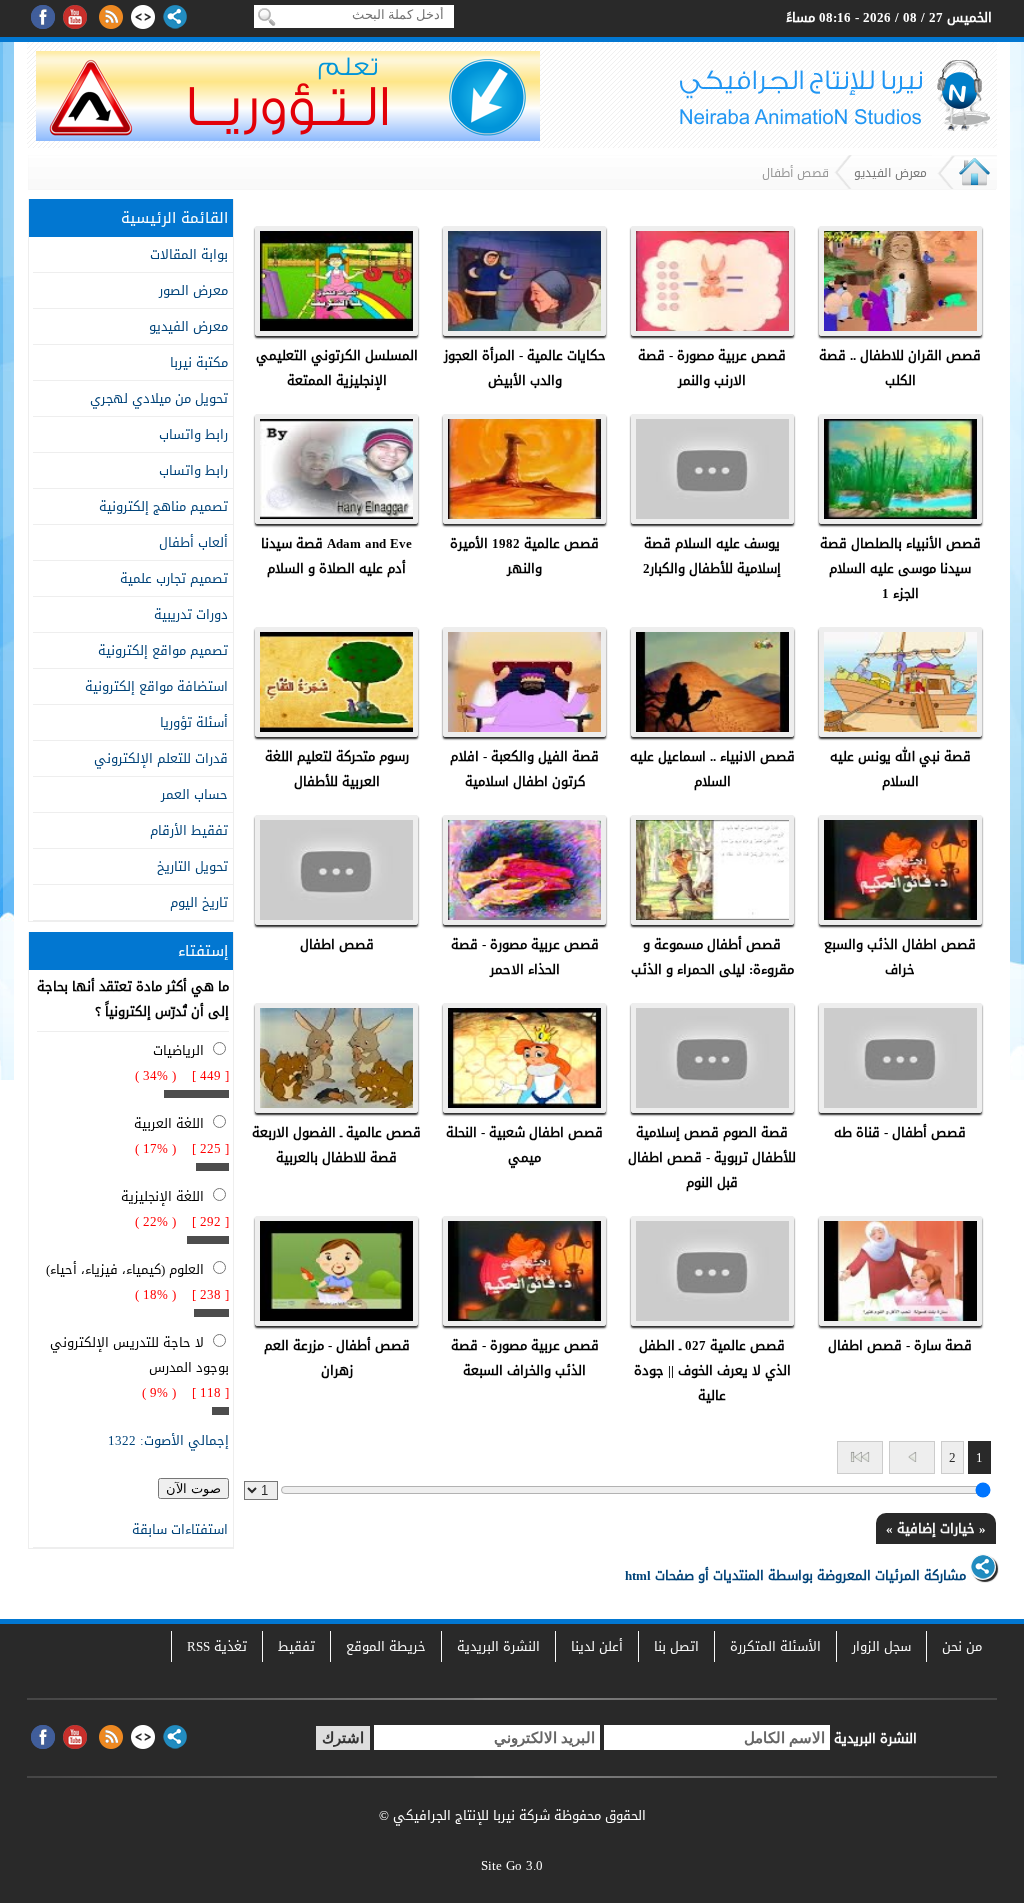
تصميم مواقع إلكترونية (163, 650)
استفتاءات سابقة (180, 1529)
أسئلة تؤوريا (194, 722)
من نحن (962, 1646)
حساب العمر (194, 794)
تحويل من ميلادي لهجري (159, 398)
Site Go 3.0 (512, 1865)
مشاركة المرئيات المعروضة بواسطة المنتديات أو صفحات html (797, 1575)
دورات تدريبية (191, 614)
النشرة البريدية (498, 1646)
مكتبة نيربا (199, 362)
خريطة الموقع (386, 1646)
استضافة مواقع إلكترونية (156, 686)
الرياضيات (178, 1050)
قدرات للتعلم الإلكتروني (161, 758)
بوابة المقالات (189, 254)
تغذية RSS (217, 1646)
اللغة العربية (169, 1123)
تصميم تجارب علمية (174, 578)
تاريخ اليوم (199, 902)
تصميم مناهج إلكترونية (163, 506)
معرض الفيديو (890, 173)
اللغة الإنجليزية (162, 1196)
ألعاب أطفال (193, 542)
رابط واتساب (193, 434)
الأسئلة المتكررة (775, 1646)
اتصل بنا (676, 1646)
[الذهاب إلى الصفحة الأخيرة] (860, 1457)
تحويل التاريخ (192, 866)
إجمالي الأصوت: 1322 (168, 1440)
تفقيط (296, 1646)
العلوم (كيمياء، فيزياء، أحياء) (125, 1269)
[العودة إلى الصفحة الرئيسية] (974, 185)
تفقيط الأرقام (189, 830)
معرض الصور (193, 290)
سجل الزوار (881, 1646)
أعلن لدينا (597, 1646)
